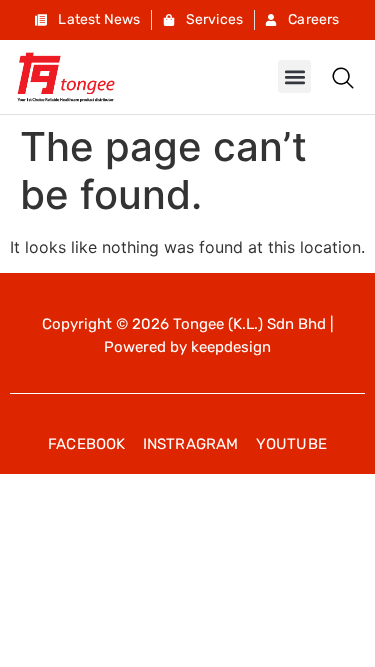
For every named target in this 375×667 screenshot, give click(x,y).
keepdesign (231, 347)
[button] (294, 76)
